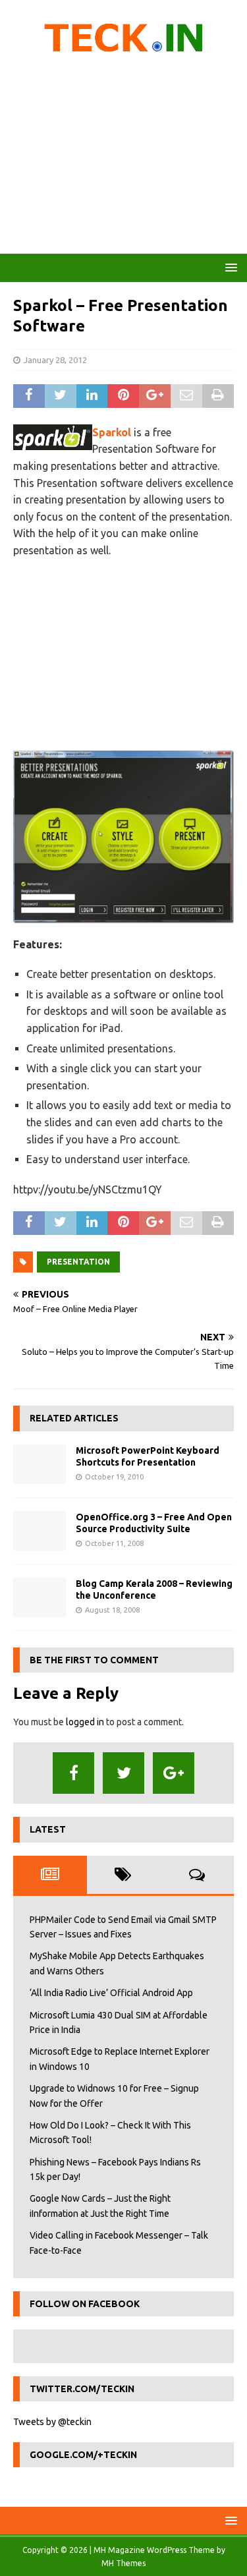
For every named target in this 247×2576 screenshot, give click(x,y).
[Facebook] (73, 1773)
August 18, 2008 (112, 1610)
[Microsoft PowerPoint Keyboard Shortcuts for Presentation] (40, 1464)
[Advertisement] (123, 158)
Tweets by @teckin (52, 2422)
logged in (85, 1722)
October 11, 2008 (114, 1543)
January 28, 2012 (55, 360)
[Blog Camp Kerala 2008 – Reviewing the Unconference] (40, 1597)
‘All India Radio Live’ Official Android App (111, 1993)
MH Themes (123, 2563)
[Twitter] (123, 1773)
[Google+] (174, 1773)
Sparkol (112, 432)
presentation (78, 1262)
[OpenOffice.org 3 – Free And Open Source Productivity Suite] (40, 1531)
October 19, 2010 (114, 1477)
